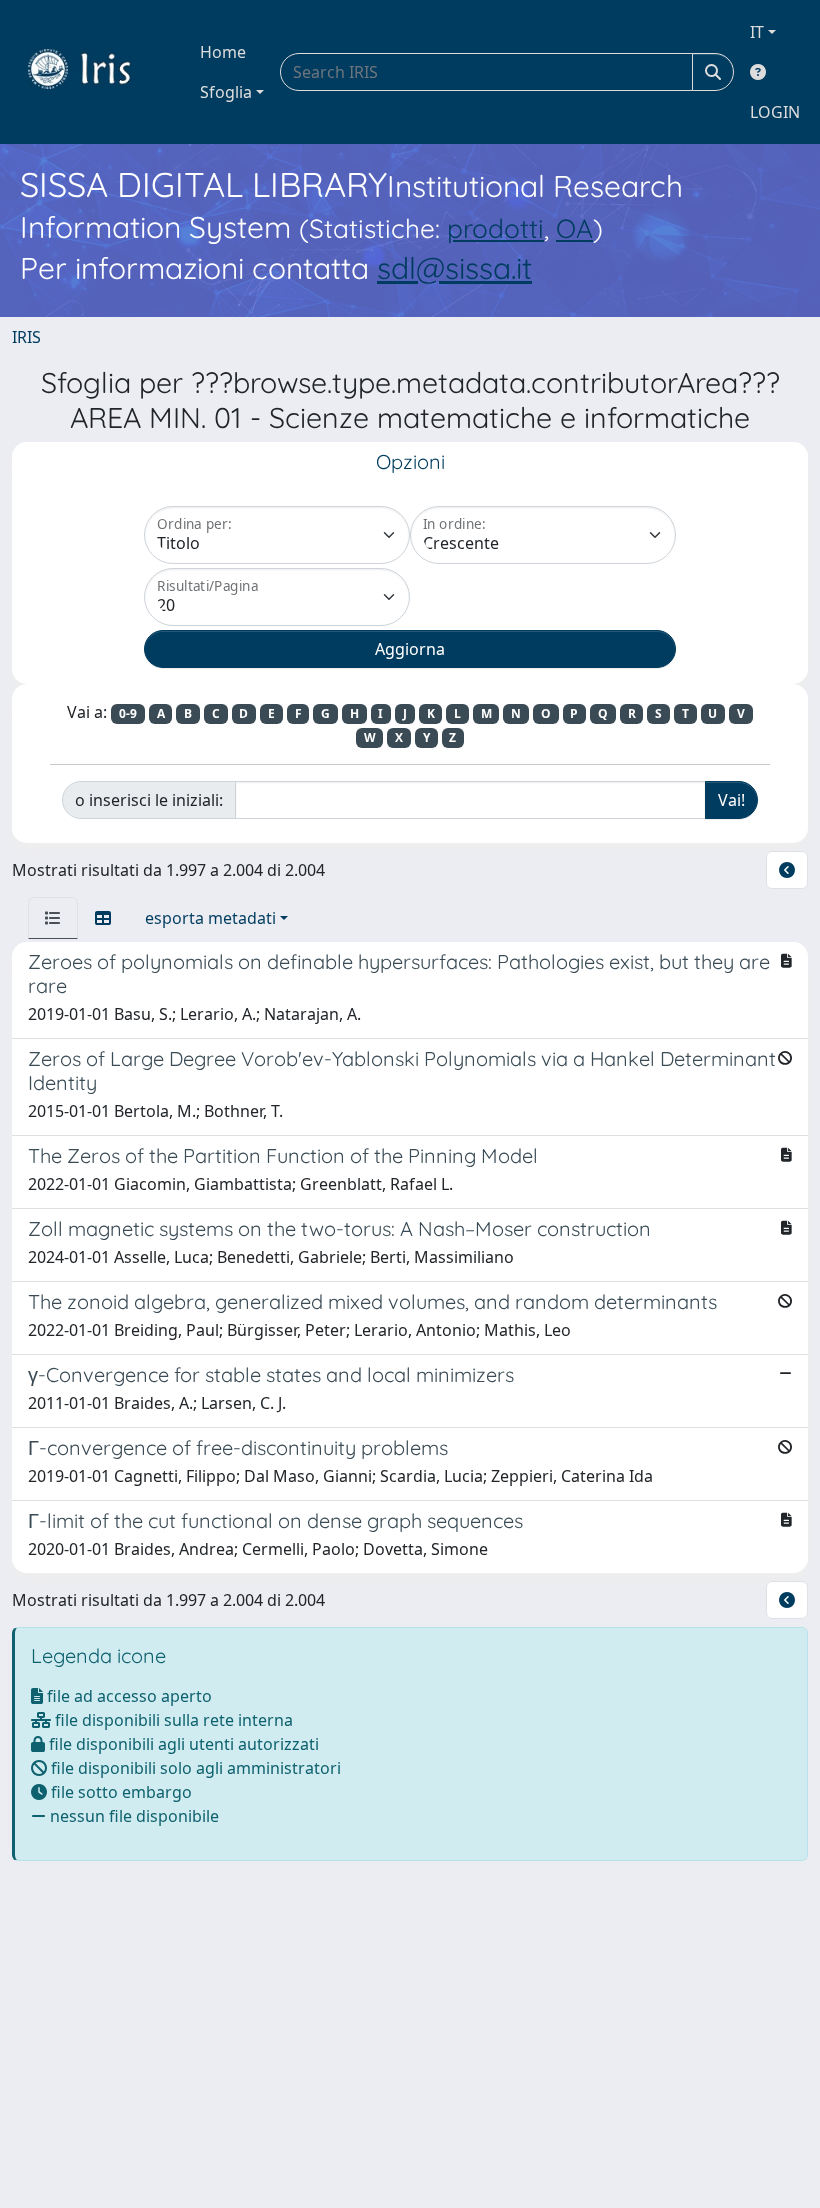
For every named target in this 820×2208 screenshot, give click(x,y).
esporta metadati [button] (210, 918)
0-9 (128, 713)
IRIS (26, 337)
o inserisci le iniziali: (149, 800)
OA (574, 228)
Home (223, 52)
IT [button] (757, 32)
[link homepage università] (94, 72)
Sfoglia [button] (226, 92)
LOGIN (775, 112)
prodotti (495, 228)
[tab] (53, 918)
